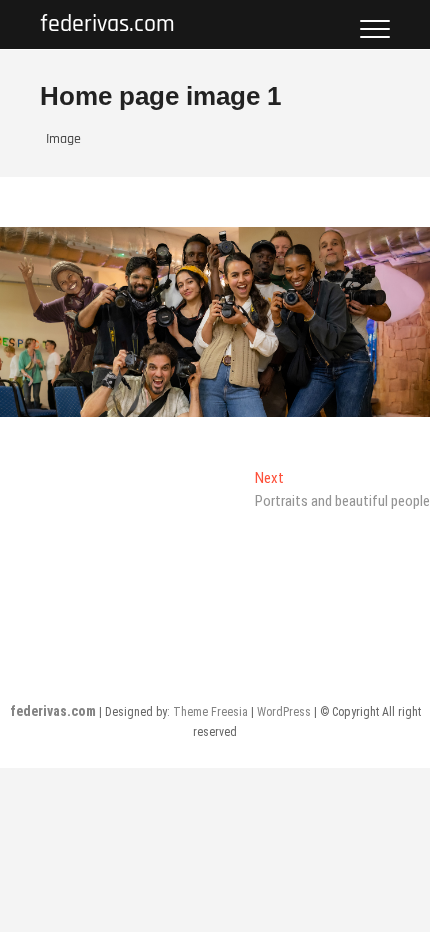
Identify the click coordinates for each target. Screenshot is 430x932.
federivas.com (107, 24)
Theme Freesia (210, 712)
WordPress (284, 712)
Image (63, 139)
